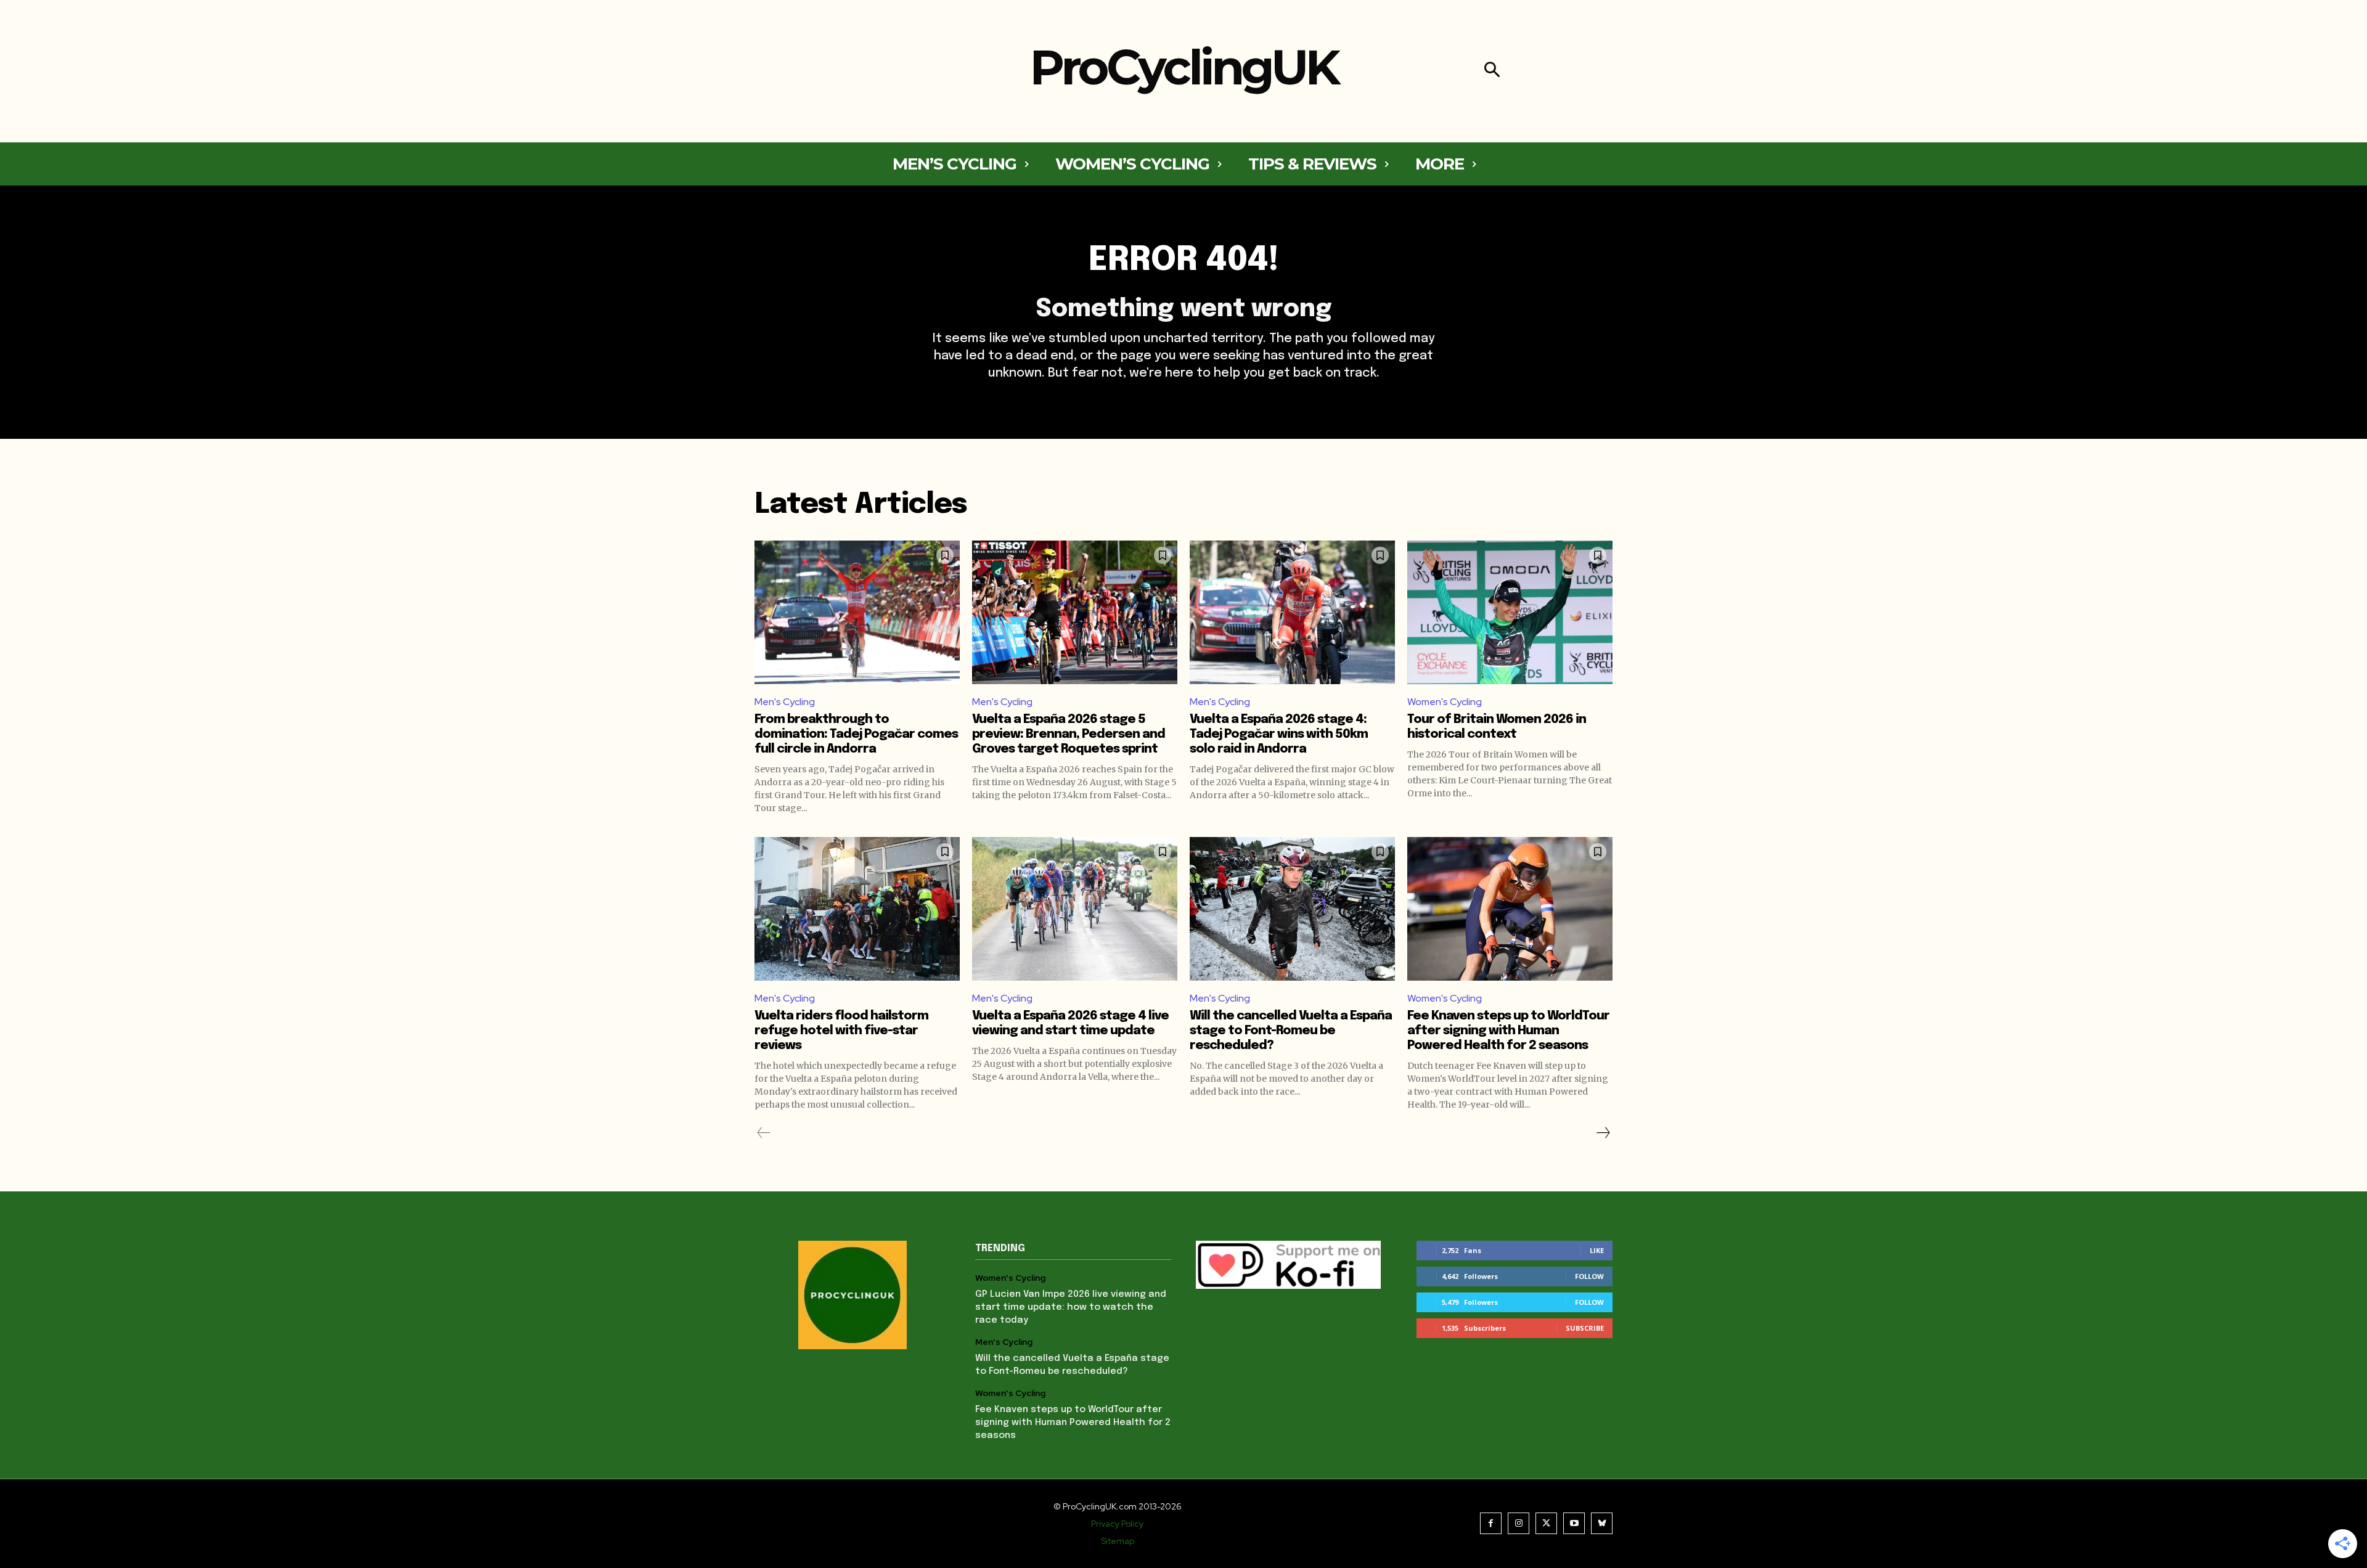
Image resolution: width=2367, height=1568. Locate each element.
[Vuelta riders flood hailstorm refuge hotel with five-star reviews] (857, 909)
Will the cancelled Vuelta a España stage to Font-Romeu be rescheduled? (1291, 1031)
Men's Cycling (785, 702)
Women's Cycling (1445, 702)
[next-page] (1603, 1133)
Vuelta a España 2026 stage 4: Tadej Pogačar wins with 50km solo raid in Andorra (1279, 734)
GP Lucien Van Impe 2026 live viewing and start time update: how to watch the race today (1071, 1307)
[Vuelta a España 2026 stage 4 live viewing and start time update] (1075, 909)
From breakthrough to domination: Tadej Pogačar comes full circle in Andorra (856, 734)
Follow (1589, 1276)
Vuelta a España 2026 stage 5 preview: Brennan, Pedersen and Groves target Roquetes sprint (1069, 734)
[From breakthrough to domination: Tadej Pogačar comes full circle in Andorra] (857, 612)
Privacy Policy (1117, 1524)
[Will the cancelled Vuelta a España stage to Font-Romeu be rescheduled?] (1292, 909)
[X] (1546, 1523)
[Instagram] (1519, 1523)
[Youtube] (1574, 1523)
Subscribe (1585, 1328)
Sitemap (1118, 1541)
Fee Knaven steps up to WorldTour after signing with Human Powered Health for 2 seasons (1508, 1031)
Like (1597, 1250)
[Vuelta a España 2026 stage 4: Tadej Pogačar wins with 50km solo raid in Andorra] (1292, 612)
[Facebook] (1491, 1523)
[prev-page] (764, 1133)
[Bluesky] (1602, 1523)
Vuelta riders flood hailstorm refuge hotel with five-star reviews (841, 1031)
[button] (1492, 71)
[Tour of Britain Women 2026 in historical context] (1510, 612)
